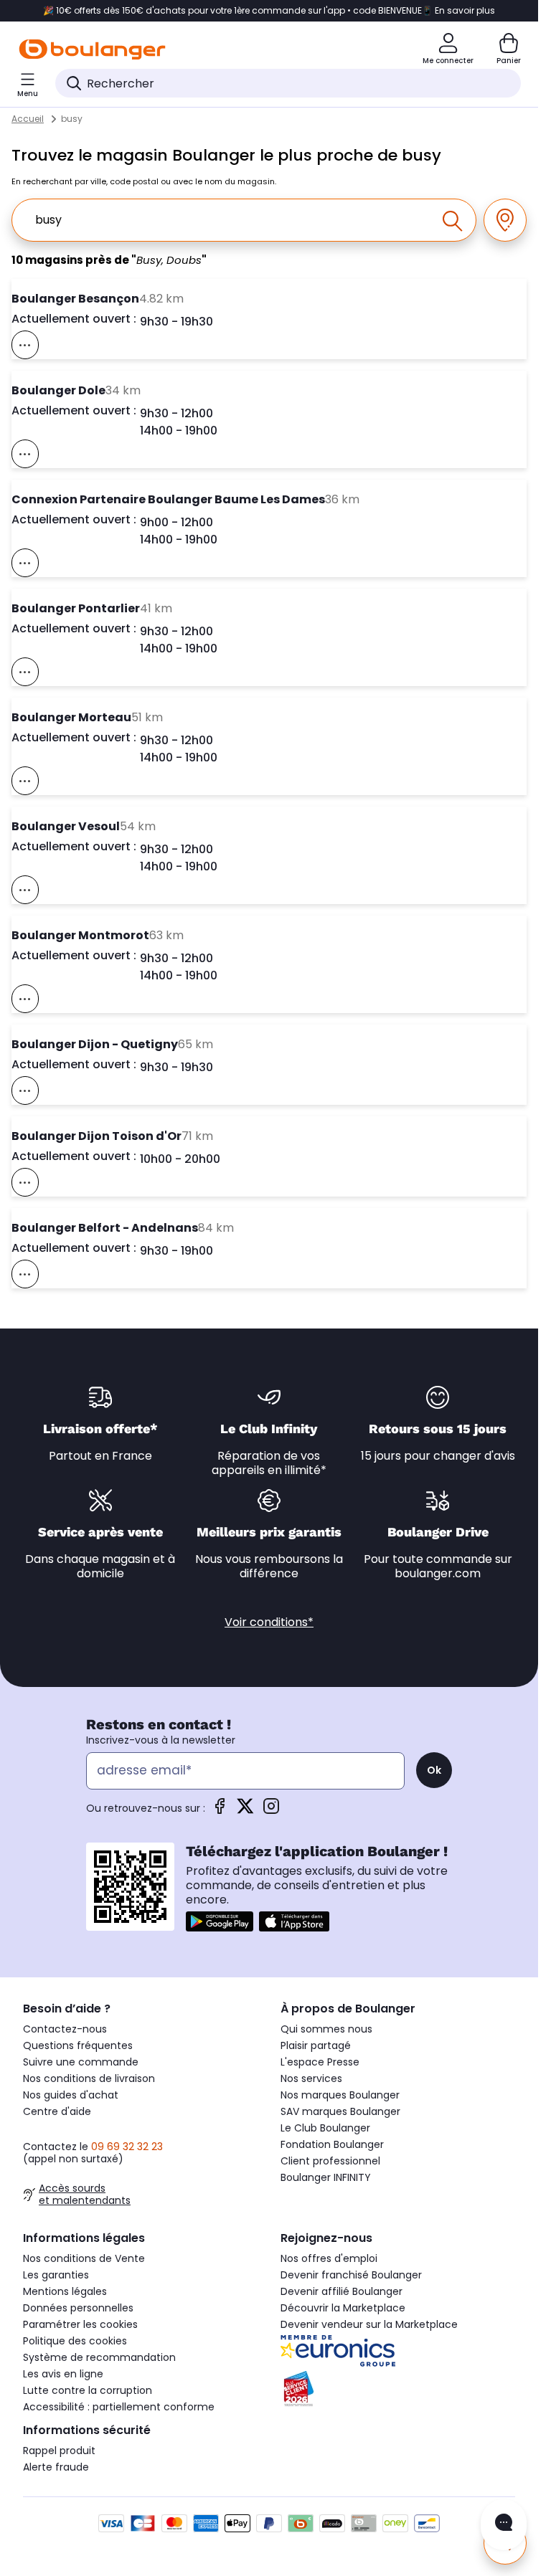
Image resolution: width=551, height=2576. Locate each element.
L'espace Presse (320, 2062)
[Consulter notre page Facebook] (220, 1811)
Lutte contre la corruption (88, 2390)
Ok (434, 1770)
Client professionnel (330, 2161)
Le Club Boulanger (325, 2128)
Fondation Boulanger (332, 2144)
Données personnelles (78, 2308)
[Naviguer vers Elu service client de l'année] (398, 2389)
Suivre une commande (81, 2062)
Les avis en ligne (63, 2374)
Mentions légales (65, 2291)
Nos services (311, 2078)
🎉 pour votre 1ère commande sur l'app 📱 (269, 11)
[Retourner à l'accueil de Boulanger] (92, 49)
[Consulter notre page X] (245, 1811)
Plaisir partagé (316, 2045)
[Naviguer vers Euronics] (398, 2351)
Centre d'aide (57, 2111)
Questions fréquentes (78, 2045)
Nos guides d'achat (71, 2095)
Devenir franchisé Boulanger (351, 2275)
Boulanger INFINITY (326, 2177)
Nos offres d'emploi (329, 2258)
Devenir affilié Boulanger (342, 2291)
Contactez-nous (65, 2029)
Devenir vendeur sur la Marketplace (369, 2324)
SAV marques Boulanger (340, 2111)
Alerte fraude (56, 2467)
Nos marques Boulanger (340, 2095)
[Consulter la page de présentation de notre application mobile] (220, 1921)
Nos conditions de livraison (89, 2078)
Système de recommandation (99, 2357)
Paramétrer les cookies (80, 2324)
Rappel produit (59, 2451)
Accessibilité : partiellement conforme (119, 2407)
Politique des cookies (75, 2341)
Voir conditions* (269, 1622)
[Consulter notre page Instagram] (271, 1811)
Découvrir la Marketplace (343, 2308)
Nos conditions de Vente (84, 2258)
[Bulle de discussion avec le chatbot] (504, 2525)
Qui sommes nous (326, 2029)
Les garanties (56, 2275)
